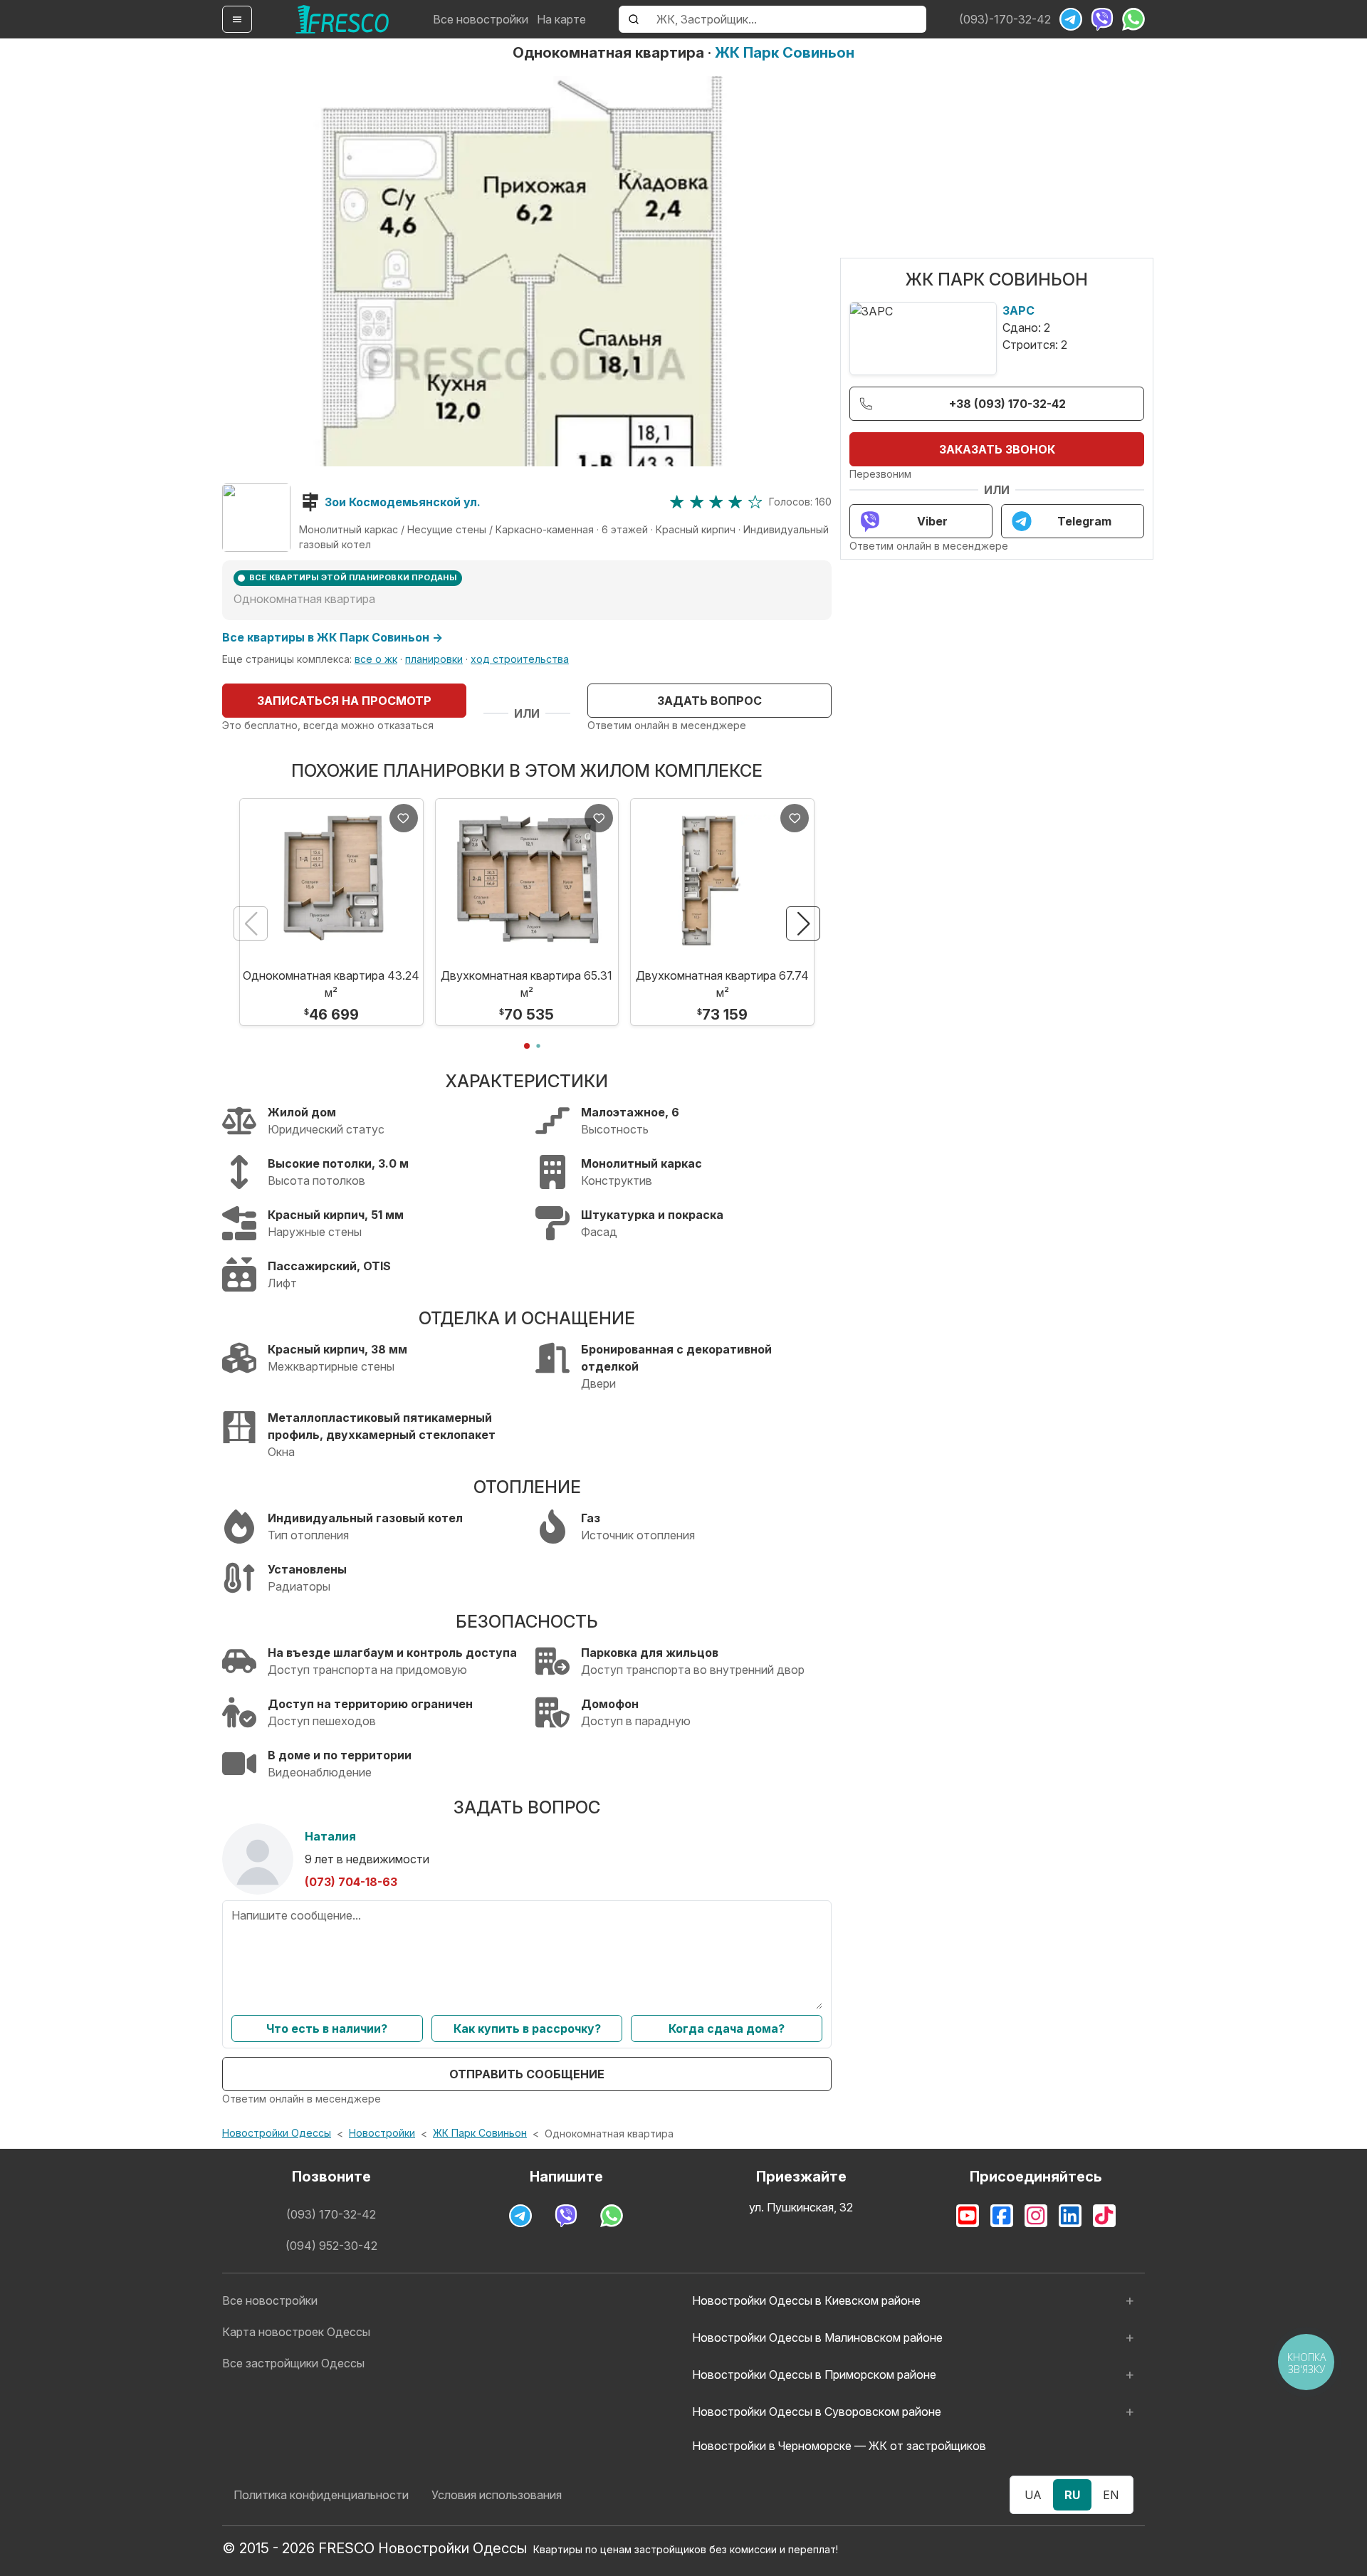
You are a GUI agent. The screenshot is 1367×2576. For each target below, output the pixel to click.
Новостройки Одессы (277, 2133)
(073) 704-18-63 (351, 1882)
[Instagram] (1036, 2216)
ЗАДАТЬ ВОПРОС (709, 701)
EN (1111, 2495)
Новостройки (382, 2133)
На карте (561, 19)
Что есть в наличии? (327, 2028)
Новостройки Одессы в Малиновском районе (817, 2337)
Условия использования (497, 2495)
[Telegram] (1071, 19)
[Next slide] (803, 923)
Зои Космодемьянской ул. (403, 502)
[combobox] (787, 19)
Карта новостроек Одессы (296, 2332)
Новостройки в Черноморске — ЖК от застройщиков (839, 2446)
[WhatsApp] (1133, 19)
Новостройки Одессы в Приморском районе (814, 2375)
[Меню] (237, 19)
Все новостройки (481, 19)
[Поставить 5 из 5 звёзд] (755, 502)
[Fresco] (342, 19)
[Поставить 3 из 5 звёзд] (716, 502)
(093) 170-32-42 (331, 2214)
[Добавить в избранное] (404, 818)
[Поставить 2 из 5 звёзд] (697, 502)
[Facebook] (1002, 2216)
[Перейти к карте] (256, 518)
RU (1072, 2495)
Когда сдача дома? (727, 2028)
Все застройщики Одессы (293, 2363)
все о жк (376, 659)
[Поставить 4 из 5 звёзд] (735, 502)
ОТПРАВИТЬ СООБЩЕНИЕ (527, 2074)
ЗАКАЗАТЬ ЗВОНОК (997, 449)
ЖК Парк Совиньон (785, 53)
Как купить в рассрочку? (527, 2028)
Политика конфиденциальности (321, 2495)
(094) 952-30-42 (331, 2246)
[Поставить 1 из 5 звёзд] (677, 502)
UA (1033, 2495)
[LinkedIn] (1070, 2216)
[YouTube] (968, 2216)
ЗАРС (1018, 310)
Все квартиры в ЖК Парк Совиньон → (332, 637)
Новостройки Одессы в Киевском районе (806, 2300)
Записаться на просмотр (344, 701)
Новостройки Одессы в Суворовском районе (817, 2412)
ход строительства (520, 659)
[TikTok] (1104, 2216)
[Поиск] (634, 19)
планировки (434, 659)
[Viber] (1102, 19)
